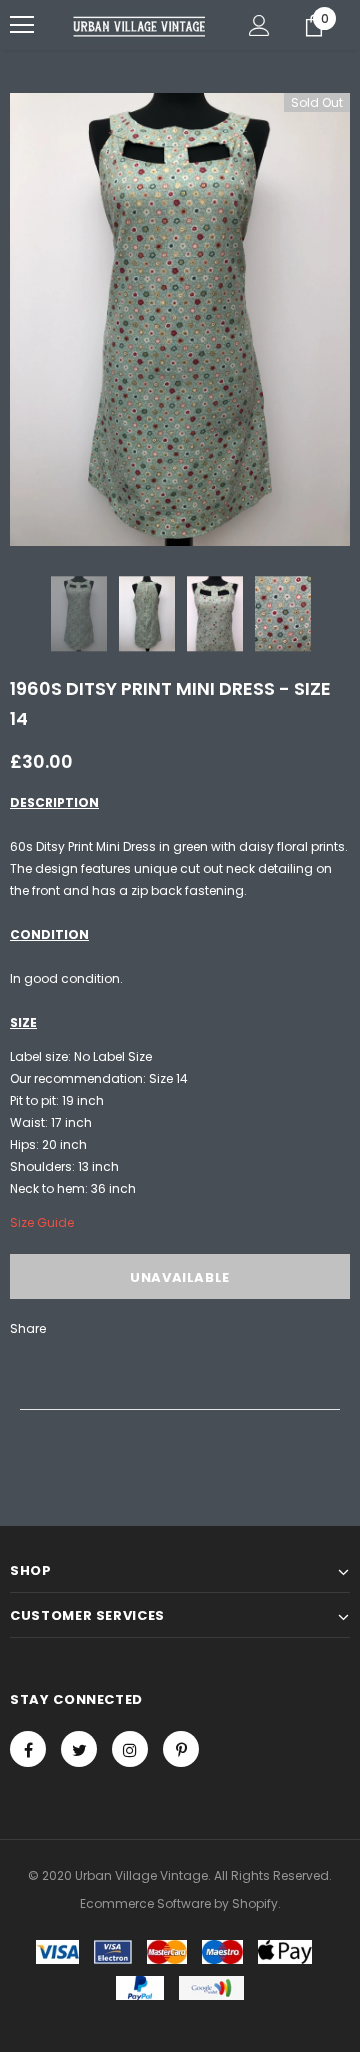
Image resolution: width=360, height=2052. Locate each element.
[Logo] (140, 25)
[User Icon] (259, 25)
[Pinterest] (181, 1749)
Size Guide (42, 1222)
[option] (180, 319)
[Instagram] (130, 1749)
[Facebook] (28, 1749)
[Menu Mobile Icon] (22, 25)
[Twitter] (79, 1749)
